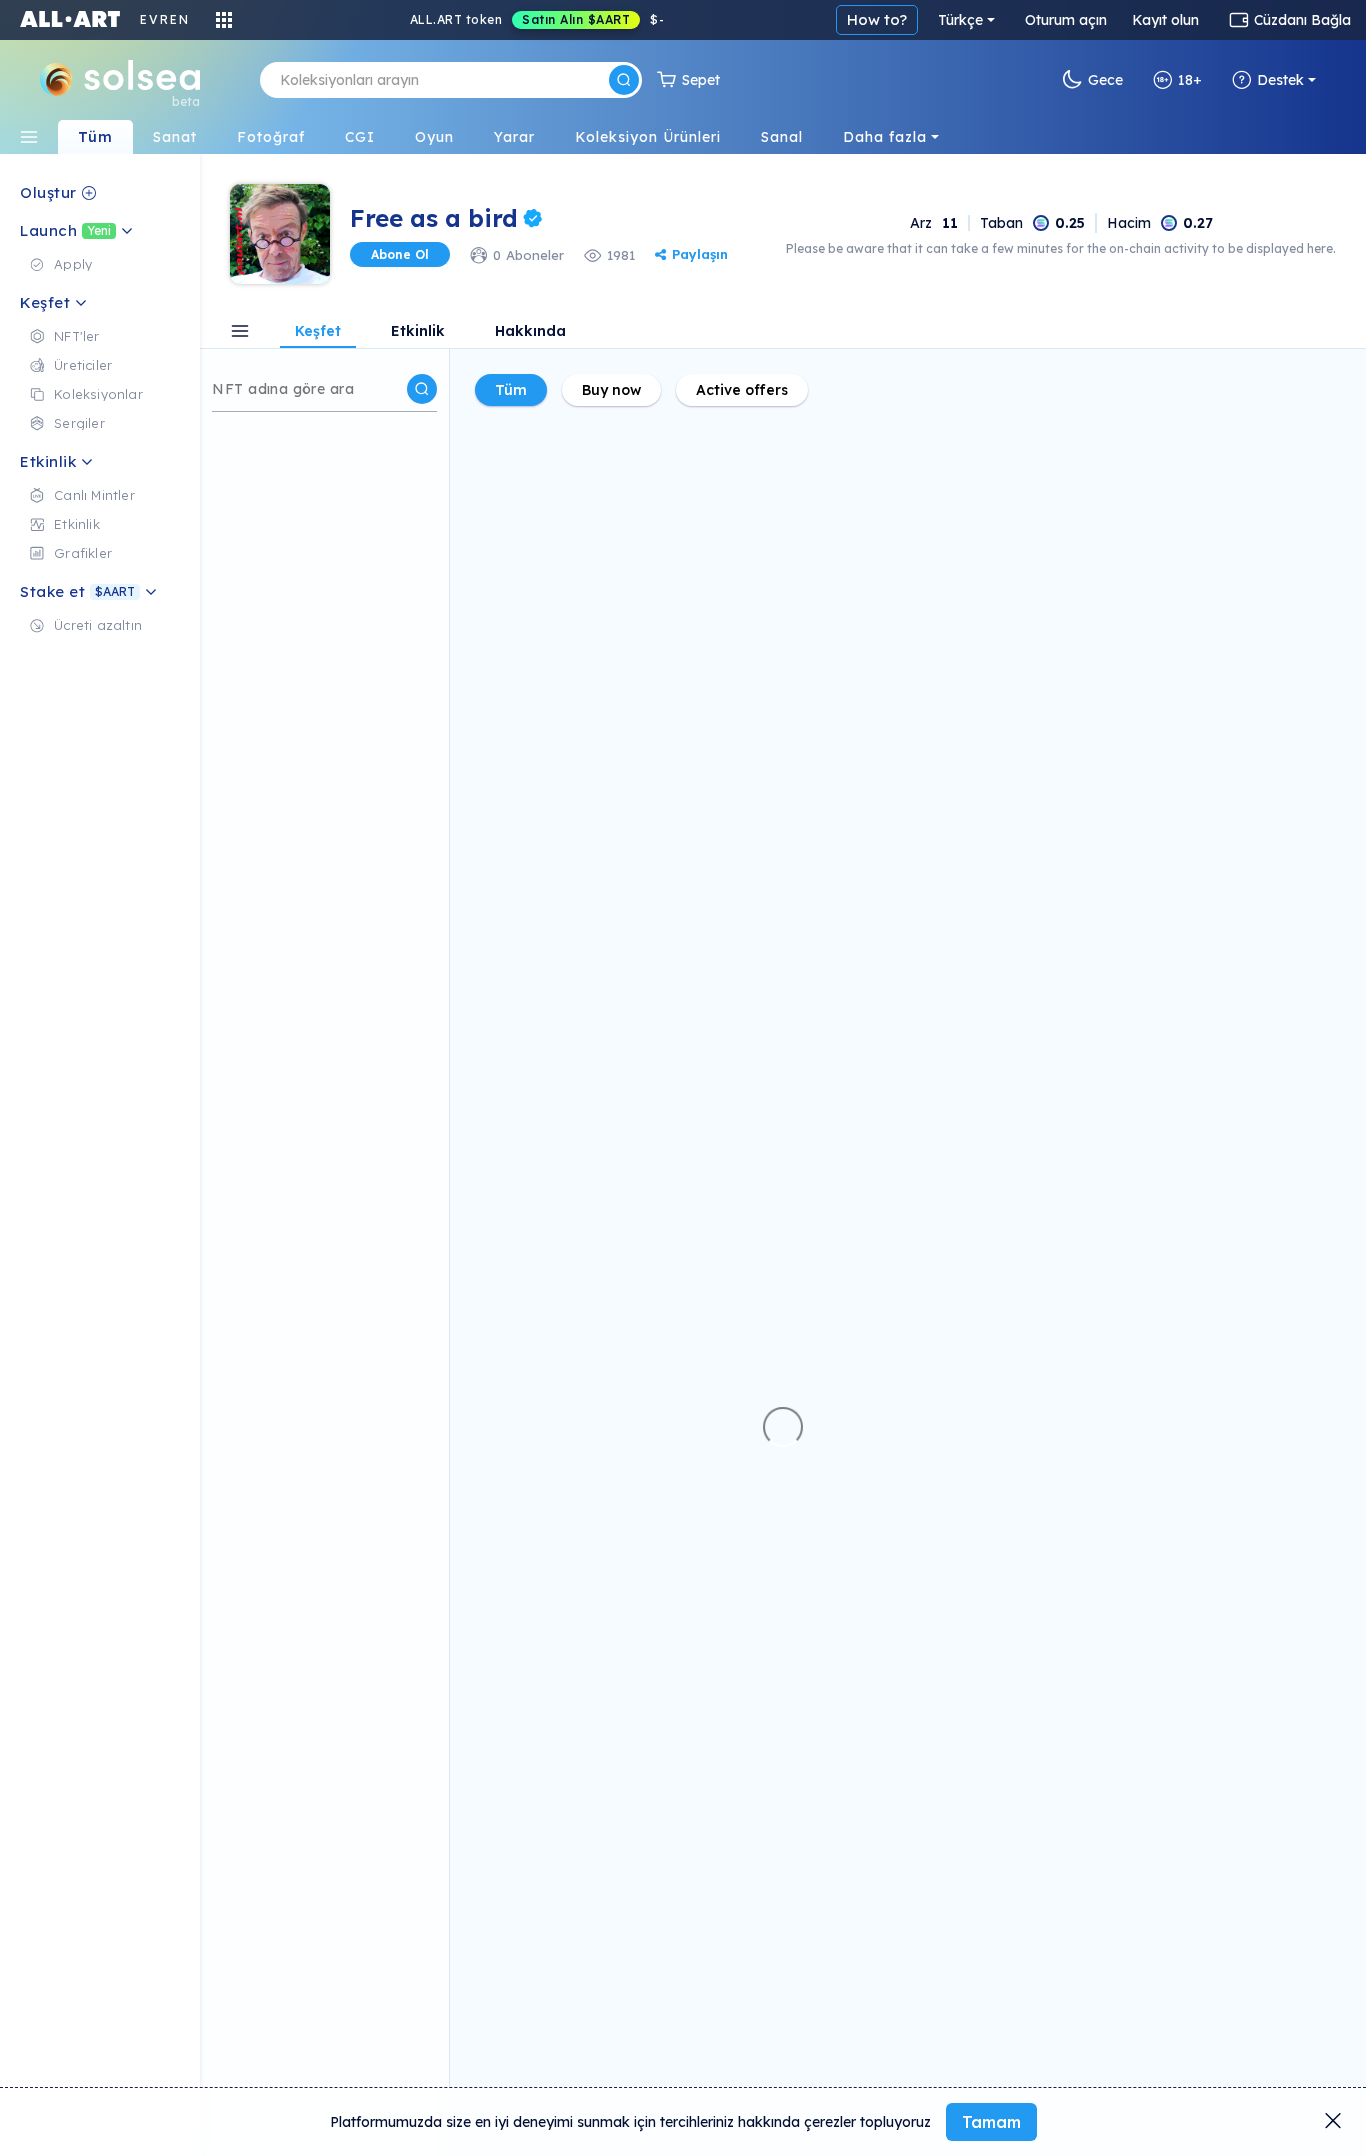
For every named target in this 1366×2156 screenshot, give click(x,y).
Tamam (991, 2122)
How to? (877, 19)
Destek (1280, 80)
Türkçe (960, 20)
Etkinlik (418, 332)
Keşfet (318, 332)
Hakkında (530, 332)
